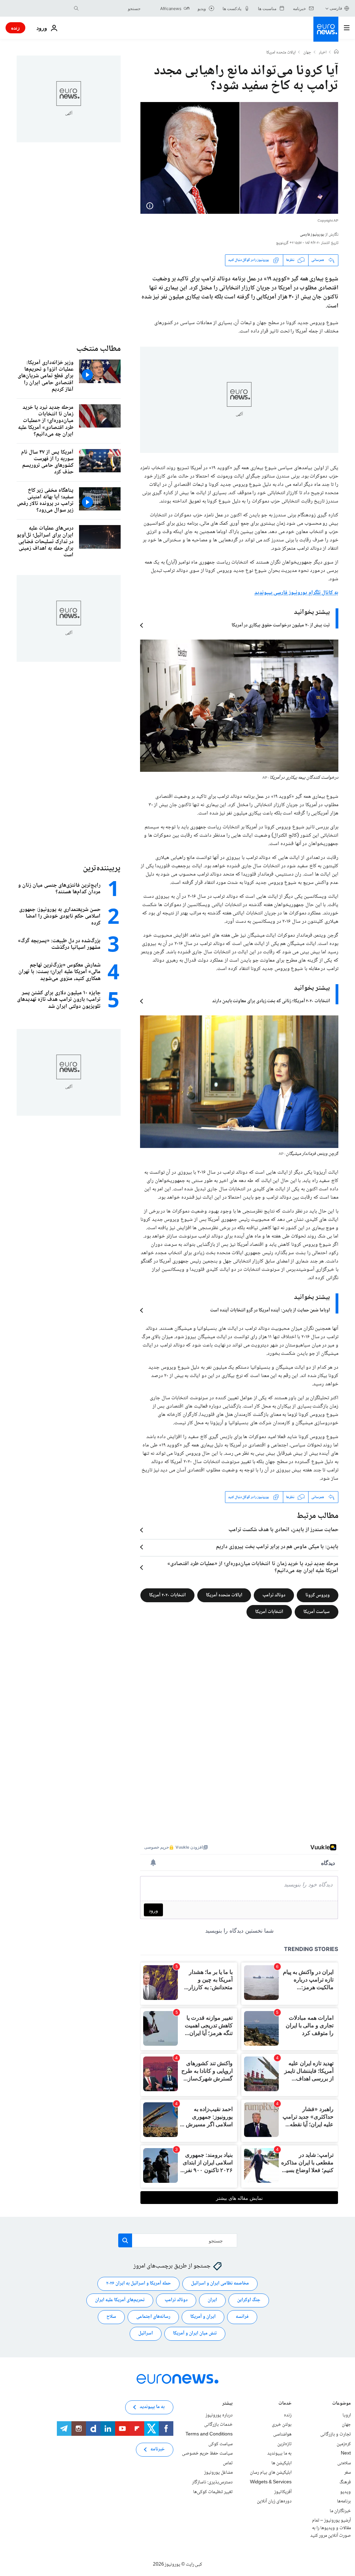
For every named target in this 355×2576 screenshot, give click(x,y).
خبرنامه (158, 2450)
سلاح (111, 2317)
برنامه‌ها (344, 2501)
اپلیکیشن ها (282, 2463)
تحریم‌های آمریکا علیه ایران (120, 2300)
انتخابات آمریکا (269, 1612)
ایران (212, 2300)
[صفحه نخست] (336, 52)
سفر (348, 2473)
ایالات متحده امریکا (281, 53)
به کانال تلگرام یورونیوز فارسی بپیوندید (296, 593)
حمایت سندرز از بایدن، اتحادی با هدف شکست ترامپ (283, 1530)
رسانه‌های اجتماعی (153, 2317)
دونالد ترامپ (274, 1595)
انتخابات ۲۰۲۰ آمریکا (167, 1595)
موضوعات (341, 2404)
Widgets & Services (271, 2482)
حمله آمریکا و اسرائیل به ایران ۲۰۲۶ (138, 2284)
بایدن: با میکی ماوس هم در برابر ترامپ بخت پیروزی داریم (277, 1547)
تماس (228, 2463)
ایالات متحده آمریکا (224, 1595)
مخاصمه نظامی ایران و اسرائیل (220, 2284)
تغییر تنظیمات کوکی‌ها (213, 2492)
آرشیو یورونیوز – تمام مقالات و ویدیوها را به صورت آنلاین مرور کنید (331, 2528)
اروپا (347, 2415)
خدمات (285, 2404)
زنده (15, 28)
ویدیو (345, 2492)
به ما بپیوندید (279, 2453)
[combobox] (111, 8)
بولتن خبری (282, 2425)
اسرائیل (146, 2334)
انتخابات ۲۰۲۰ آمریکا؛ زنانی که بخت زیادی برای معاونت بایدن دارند (271, 1001)
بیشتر (227, 2404)
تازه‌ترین (284, 2444)
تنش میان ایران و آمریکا (195, 2334)
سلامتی (344, 2463)
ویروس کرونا (318, 1595)
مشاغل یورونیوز (218, 2473)
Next (346, 2453)
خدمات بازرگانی (218, 2425)
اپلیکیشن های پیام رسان (271, 2473)
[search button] (76, 8)
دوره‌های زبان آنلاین (274, 2501)
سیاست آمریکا (317, 1612)
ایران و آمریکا (203, 2317)
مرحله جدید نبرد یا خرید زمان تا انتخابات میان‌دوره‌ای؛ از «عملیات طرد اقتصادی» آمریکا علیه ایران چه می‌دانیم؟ (253, 1568)
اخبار (323, 53)
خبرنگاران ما (340, 2511)
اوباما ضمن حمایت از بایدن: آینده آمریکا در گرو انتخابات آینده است (270, 1310)
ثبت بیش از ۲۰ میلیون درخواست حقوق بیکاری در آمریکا (281, 625)
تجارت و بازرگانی (336, 2434)
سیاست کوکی (220, 2444)
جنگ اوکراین (249, 2300)
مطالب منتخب (98, 349)
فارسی (336, 8)
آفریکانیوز (283, 2492)
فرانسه (242, 2317)
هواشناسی (282, 2434)
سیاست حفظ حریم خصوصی (207, 2453)
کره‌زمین (344, 2444)
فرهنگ (345, 2482)
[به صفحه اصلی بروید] (326, 29)
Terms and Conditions (209, 2434)
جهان (307, 53)
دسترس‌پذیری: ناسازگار (212, 2482)
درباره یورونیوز (219, 2415)
